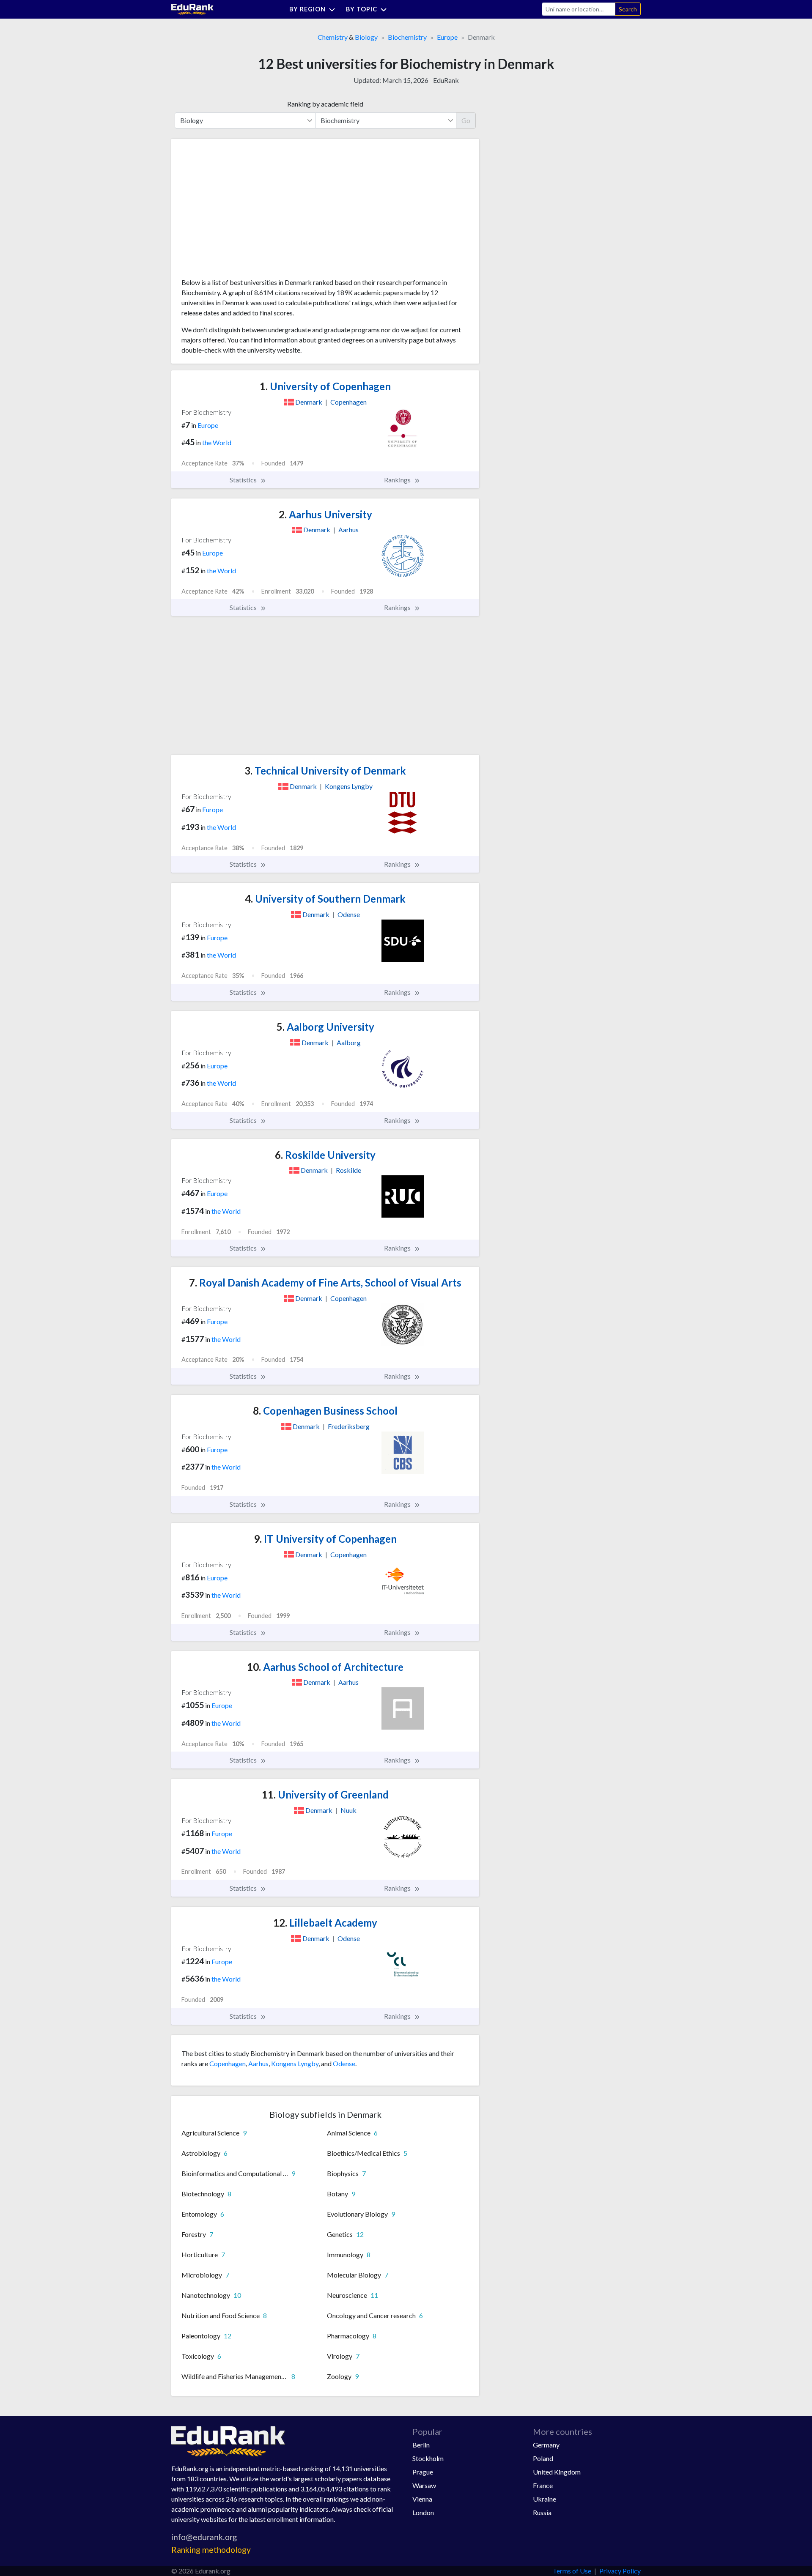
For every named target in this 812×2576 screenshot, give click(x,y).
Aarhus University (325, 514)
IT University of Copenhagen (325, 1539)
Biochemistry (407, 37)
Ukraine (545, 2499)
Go (466, 120)
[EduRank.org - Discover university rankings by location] (192, 8)
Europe (447, 37)
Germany (546, 2445)
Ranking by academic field (325, 104)
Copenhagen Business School (325, 1411)
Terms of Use (572, 2571)
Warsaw (424, 2485)
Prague (423, 2472)
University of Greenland (325, 1794)
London (423, 2512)
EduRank (446, 80)
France (543, 2485)
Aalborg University (325, 1027)
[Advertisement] (245, 211)
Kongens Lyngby (295, 2063)
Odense (344, 2063)
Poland (543, 2458)
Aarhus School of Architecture (325, 1667)
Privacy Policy (620, 2571)
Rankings (398, 480)
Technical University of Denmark (325, 771)
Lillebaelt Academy (325, 1923)
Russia (542, 2512)
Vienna (422, 2499)
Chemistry (333, 37)
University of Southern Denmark (325, 899)
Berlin (421, 2445)
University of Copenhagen (325, 386)
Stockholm (428, 2458)
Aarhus (258, 2063)
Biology (366, 37)
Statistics (244, 480)
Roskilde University (325, 1155)
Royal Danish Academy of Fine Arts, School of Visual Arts (325, 1283)
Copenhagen (228, 2063)
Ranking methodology (211, 2550)
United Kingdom (557, 2472)
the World (217, 442)
